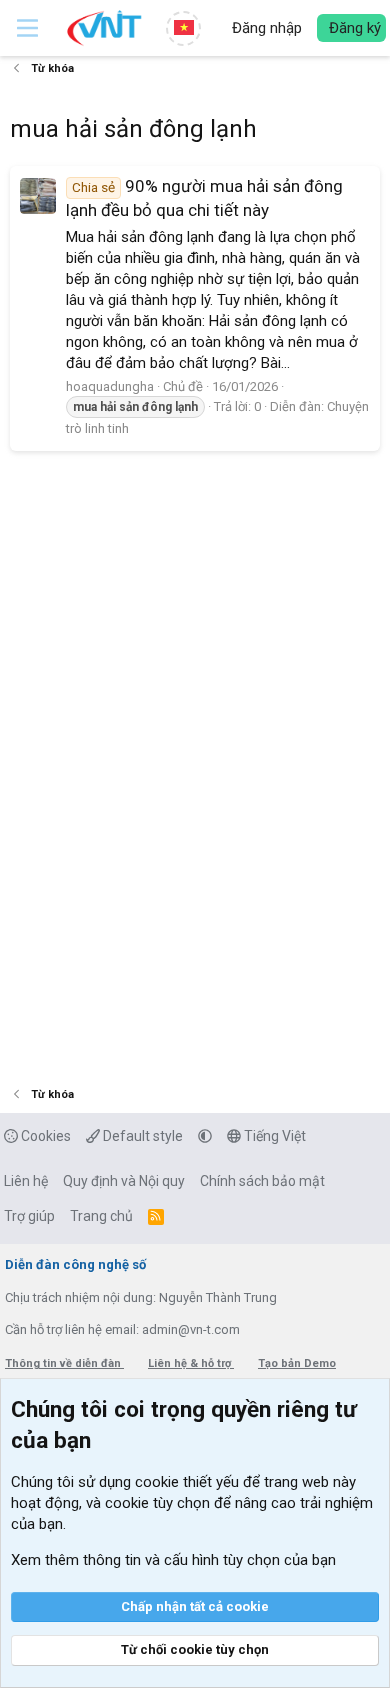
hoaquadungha (110, 386)
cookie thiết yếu (187, 1482)
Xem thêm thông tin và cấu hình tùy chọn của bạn (173, 1560)
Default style (141, 1136)
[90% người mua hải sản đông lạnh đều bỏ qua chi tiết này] (38, 196)
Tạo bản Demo (297, 1363)
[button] (27, 28)
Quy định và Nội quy (124, 1181)
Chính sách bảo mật (262, 1181)
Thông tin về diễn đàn (64, 1363)
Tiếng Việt (273, 1136)
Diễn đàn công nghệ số (75, 1264)
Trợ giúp (29, 1216)
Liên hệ (26, 1181)
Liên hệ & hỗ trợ (191, 1363)
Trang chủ (101, 1216)
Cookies (44, 1136)
